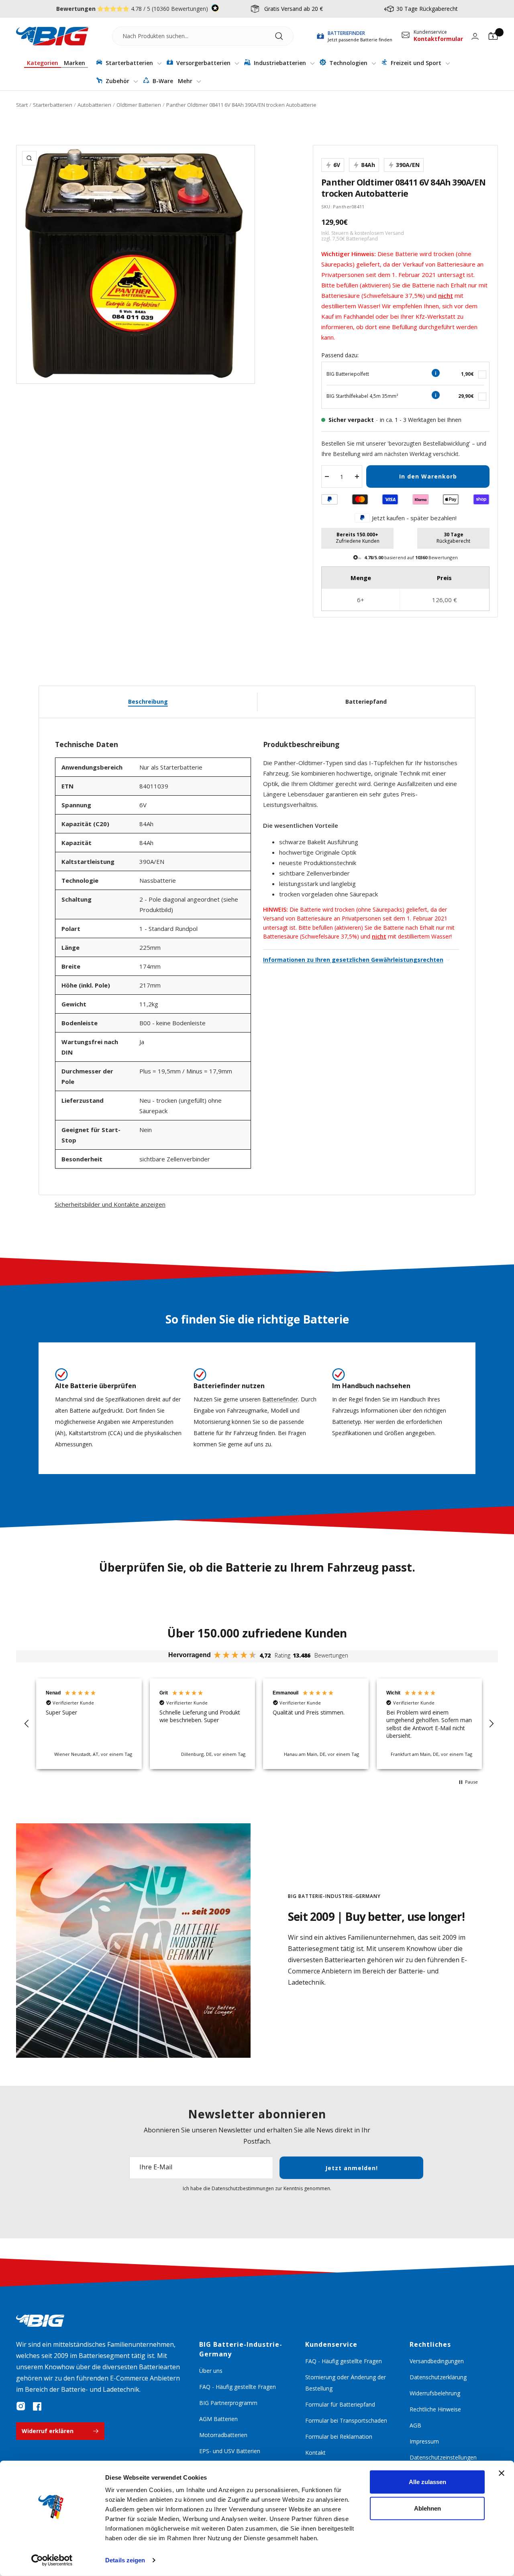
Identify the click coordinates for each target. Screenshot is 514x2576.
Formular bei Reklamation (339, 2437)
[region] (259, 1724)
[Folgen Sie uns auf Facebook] (37, 2406)
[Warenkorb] (493, 36)
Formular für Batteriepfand (340, 2404)
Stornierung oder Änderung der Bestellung (346, 2383)
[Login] (475, 36)
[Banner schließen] (502, 2473)
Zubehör (117, 81)
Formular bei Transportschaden (346, 2420)
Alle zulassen (427, 2482)
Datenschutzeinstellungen (443, 2457)
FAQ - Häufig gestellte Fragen (238, 2387)
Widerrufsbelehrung (435, 2393)
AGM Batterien (218, 2419)
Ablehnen (427, 2508)
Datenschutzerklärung (438, 2377)
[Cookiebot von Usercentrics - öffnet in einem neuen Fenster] (52, 2560)
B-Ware (162, 81)
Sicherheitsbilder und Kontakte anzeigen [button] (110, 1204)
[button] (27, 1724)
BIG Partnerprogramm (228, 2403)
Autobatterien (94, 105)
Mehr (186, 81)
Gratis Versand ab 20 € (294, 9)
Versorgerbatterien (203, 63)
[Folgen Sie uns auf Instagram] (21, 2406)
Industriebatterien (280, 63)
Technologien (348, 63)
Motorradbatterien (223, 2435)
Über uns (211, 2371)
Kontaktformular (438, 39)
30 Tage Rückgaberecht (427, 9)
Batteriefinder (280, 1399)
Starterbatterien (129, 63)
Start (22, 105)
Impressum (424, 2441)
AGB (415, 2425)
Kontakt (315, 2453)
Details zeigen (125, 2560)
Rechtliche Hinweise (435, 2409)
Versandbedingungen (437, 2361)
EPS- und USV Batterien (230, 2451)
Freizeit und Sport (416, 63)
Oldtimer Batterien (139, 105)
